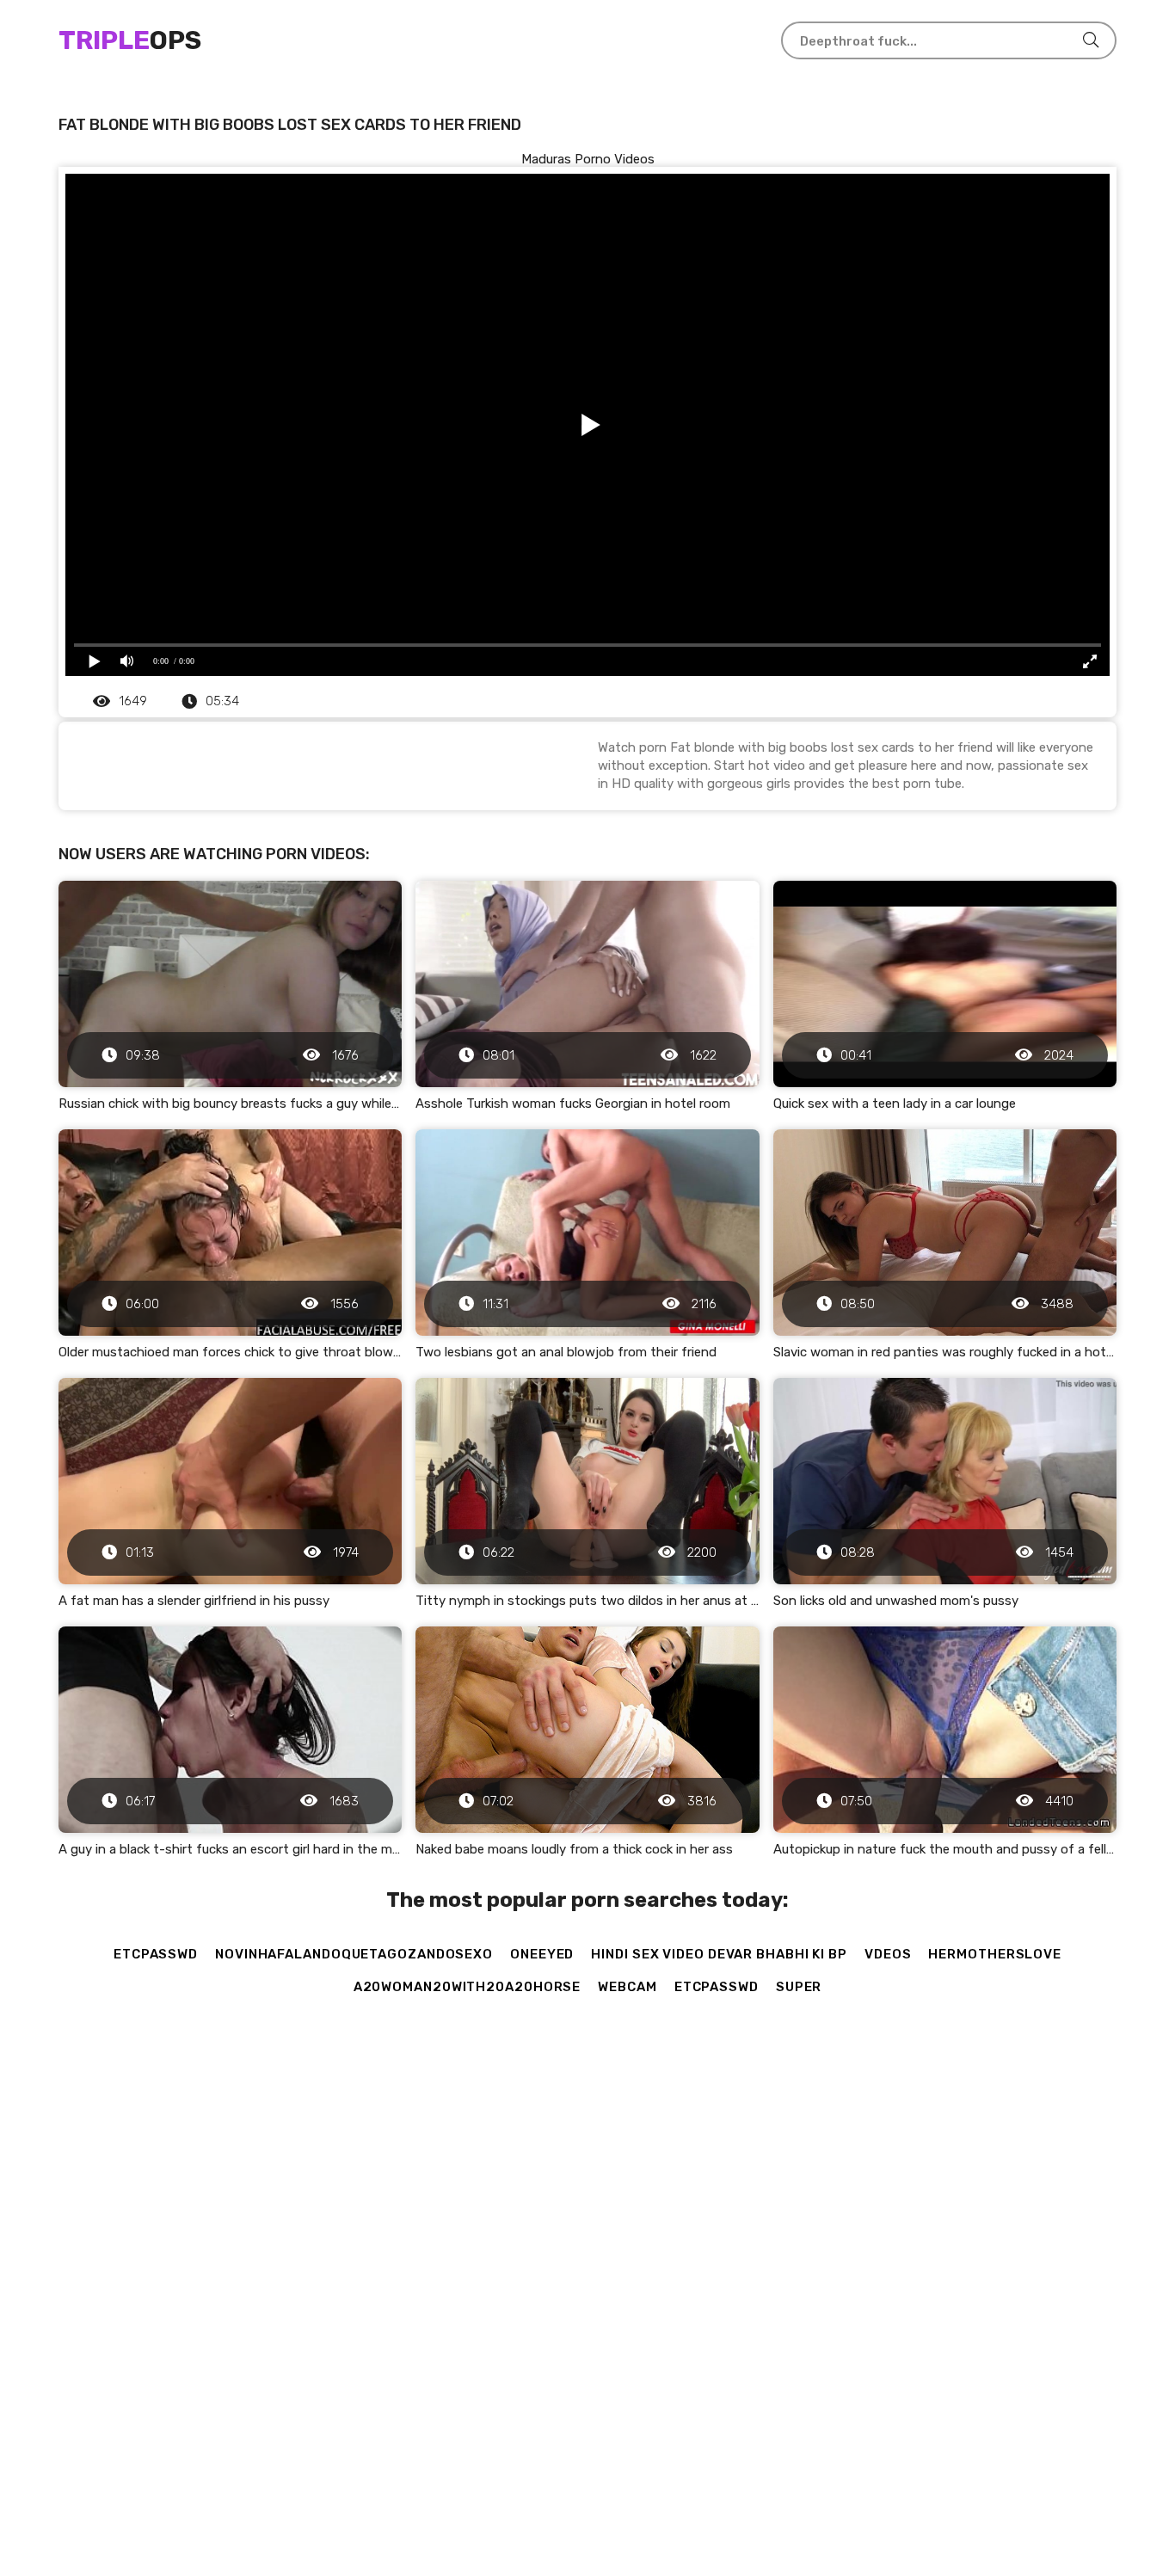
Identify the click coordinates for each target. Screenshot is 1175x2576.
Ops (130, 40)
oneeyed (542, 1954)
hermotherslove (995, 1954)
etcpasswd (156, 1954)
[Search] (1091, 40)
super (799, 1987)
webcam (627, 1987)
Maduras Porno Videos (588, 159)
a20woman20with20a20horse (468, 1987)
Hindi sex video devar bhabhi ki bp (719, 1954)
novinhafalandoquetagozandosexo (354, 1954)
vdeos (888, 1954)
